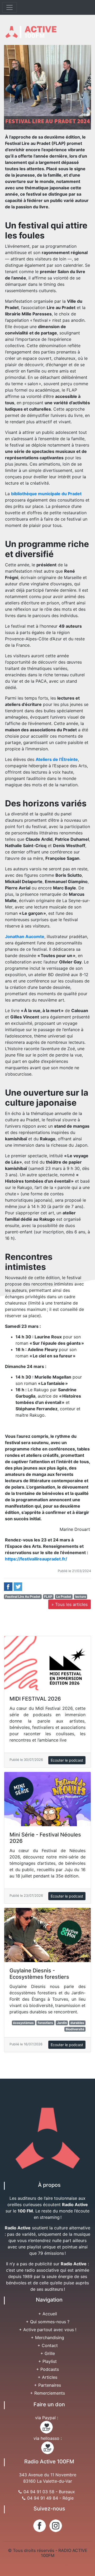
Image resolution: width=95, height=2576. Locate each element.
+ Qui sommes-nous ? (48, 2322)
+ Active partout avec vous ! (48, 2330)
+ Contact (48, 2345)
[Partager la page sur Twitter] (18, 1586)
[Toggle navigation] (9, 7)
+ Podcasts (47, 2369)
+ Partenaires (47, 2385)
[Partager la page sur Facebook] (8, 1586)
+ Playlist (47, 2361)
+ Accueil (48, 2314)
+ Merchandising (47, 2338)
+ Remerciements (47, 2393)
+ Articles (47, 2377)
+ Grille (48, 2353)
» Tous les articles (70, 1604)
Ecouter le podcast (67, 1760)
